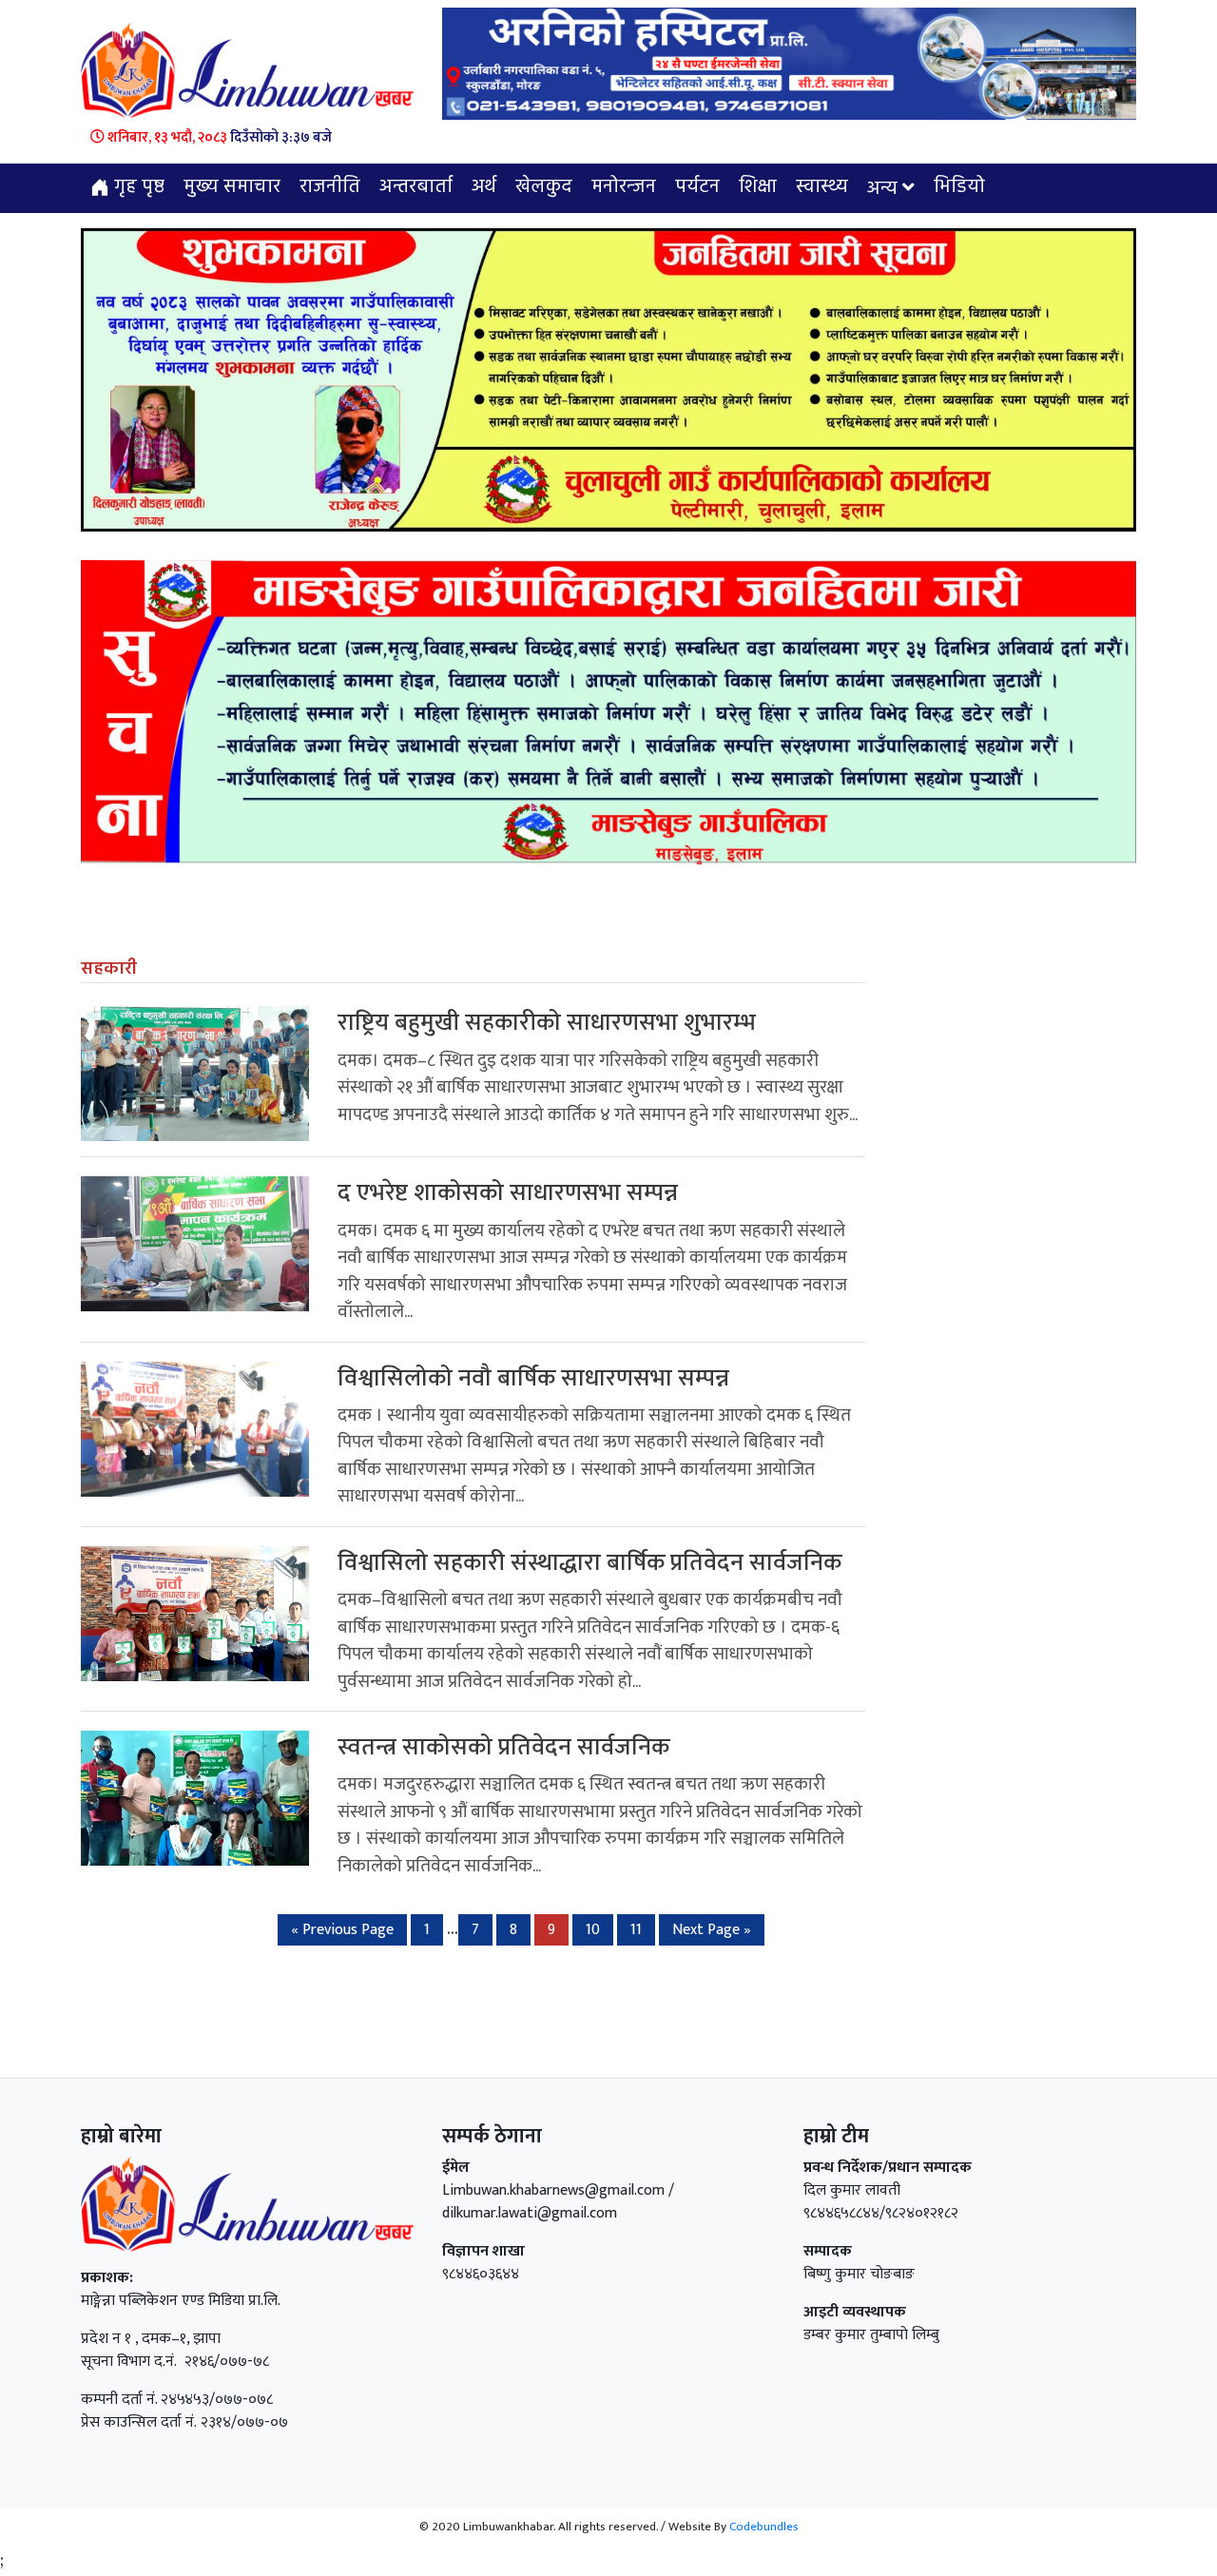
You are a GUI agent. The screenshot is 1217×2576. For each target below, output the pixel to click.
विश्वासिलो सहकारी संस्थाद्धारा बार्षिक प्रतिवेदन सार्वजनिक (589, 1563)
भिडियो (959, 187)
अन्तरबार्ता (416, 187)
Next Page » (712, 1930)
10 (593, 1930)
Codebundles (764, 2527)
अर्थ (484, 187)
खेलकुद (544, 187)
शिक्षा (758, 187)
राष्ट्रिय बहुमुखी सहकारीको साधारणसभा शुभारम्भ (547, 1023)
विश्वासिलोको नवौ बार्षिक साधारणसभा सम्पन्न (533, 1378)
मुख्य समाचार (232, 187)
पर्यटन (697, 187)
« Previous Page (342, 1930)
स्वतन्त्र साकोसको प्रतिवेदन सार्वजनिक (503, 1747)
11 (636, 1930)
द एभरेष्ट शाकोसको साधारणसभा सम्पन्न (508, 1193)
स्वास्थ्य (822, 187)
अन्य (882, 189)
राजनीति (330, 187)
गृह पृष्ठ (137, 187)
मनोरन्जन (624, 187)
